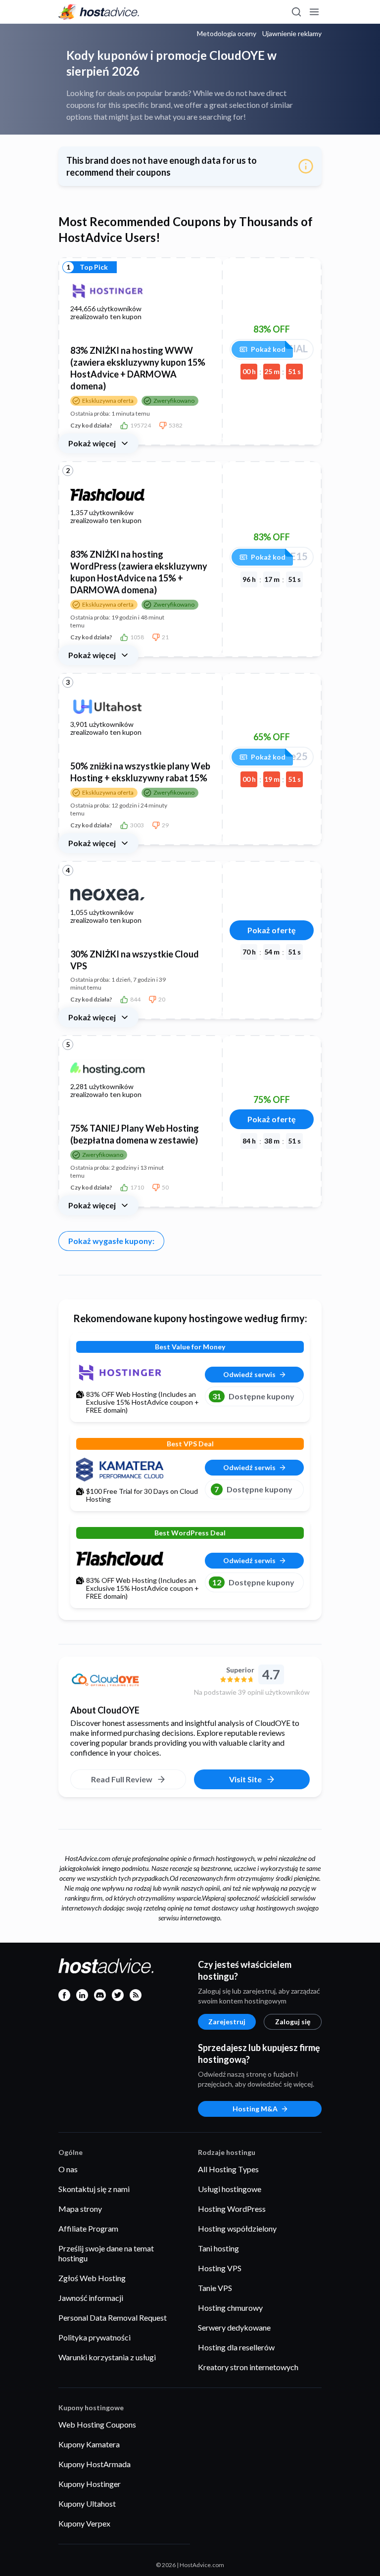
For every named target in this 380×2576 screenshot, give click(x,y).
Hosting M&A (255, 2109)
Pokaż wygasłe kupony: (111, 1241)
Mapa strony (80, 2209)
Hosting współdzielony (237, 2228)
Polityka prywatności (95, 2337)
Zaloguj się (293, 2022)
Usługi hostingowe (230, 2189)
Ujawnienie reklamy (292, 34)
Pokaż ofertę (272, 930)
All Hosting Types (228, 2169)
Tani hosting (218, 2248)
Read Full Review (122, 1779)
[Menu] (314, 12)
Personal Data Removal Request (113, 2317)
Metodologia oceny (227, 34)
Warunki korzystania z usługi (107, 2357)
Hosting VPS (220, 2268)
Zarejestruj (227, 2022)
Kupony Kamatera (89, 2444)
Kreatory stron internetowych (248, 2367)
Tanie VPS (215, 2288)
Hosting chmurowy (230, 2308)
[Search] (296, 12)
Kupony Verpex (84, 2523)
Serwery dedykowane (234, 2327)
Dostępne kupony (253, 1396)
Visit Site (245, 1779)
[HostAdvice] (99, 12)
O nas (68, 2169)
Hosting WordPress (232, 2209)
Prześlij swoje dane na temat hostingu (106, 2253)
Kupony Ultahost (87, 2504)
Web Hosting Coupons (97, 2424)
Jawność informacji (91, 2298)
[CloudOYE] (128, 1681)
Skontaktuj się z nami (94, 2189)
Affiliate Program (88, 2228)
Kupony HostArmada (95, 2464)
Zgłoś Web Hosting (92, 2278)
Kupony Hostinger (90, 2484)
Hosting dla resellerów (236, 2347)
